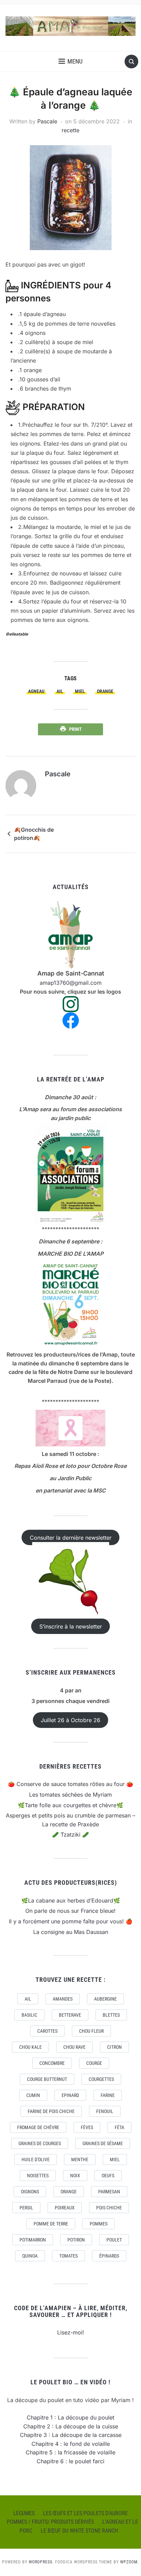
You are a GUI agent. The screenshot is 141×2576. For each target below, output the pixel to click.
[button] (70, 62)
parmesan (109, 2192)
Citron (114, 2047)
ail (60, 691)
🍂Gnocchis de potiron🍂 (34, 834)
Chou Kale (30, 2047)
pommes (99, 2224)
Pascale (47, 121)
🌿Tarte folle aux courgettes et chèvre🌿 (70, 1805)
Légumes (24, 2513)
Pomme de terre (51, 2224)
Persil (26, 2208)
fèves (87, 2127)
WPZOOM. (130, 2562)
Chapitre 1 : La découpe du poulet (70, 2417)
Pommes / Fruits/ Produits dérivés (50, 2522)
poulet (114, 2240)
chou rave (74, 2047)
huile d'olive (36, 2159)
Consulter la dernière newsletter (71, 1537)
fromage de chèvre (38, 2127)
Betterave (70, 2015)
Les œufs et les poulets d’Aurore (85, 2513)
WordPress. (41, 2562)
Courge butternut (47, 2079)
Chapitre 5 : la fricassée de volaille (70, 2452)
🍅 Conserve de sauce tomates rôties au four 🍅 (70, 1784)
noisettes (38, 2176)
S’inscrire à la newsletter (71, 1626)
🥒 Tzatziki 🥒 (70, 1835)
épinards (109, 2256)
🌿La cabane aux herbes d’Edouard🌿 (71, 1900)
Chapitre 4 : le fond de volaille (71, 2444)
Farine (108, 2095)
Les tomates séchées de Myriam (70, 1795)
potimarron (33, 2240)
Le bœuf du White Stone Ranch (79, 2531)
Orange (105, 691)
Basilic (29, 2015)
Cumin (33, 2095)
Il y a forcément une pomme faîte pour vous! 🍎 (71, 1921)
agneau (36, 691)
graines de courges (40, 2143)
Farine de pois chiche (51, 2111)
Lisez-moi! (71, 2332)
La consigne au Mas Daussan (71, 1932)
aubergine (105, 1999)
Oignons (30, 2192)
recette (70, 130)
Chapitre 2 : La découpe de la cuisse (71, 2426)
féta (119, 2127)
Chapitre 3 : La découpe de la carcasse (71, 2435)
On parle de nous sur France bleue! (70, 1911)
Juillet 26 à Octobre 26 (70, 1720)
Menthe (80, 2159)
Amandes (63, 1999)
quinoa (30, 2256)
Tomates (68, 2256)
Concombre (52, 2063)
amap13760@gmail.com (71, 983)
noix (75, 2176)
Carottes (47, 2031)
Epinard (70, 2095)
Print (75, 729)
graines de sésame (103, 2143)
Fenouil (105, 2111)
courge (94, 2063)
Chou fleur (91, 2031)
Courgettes (101, 2079)
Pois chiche (109, 2208)
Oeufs (108, 2176)
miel (80, 691)
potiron (76, 2240)
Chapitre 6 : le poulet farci (70, 2461)
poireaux (65, 2208)
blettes (111, 2015)
